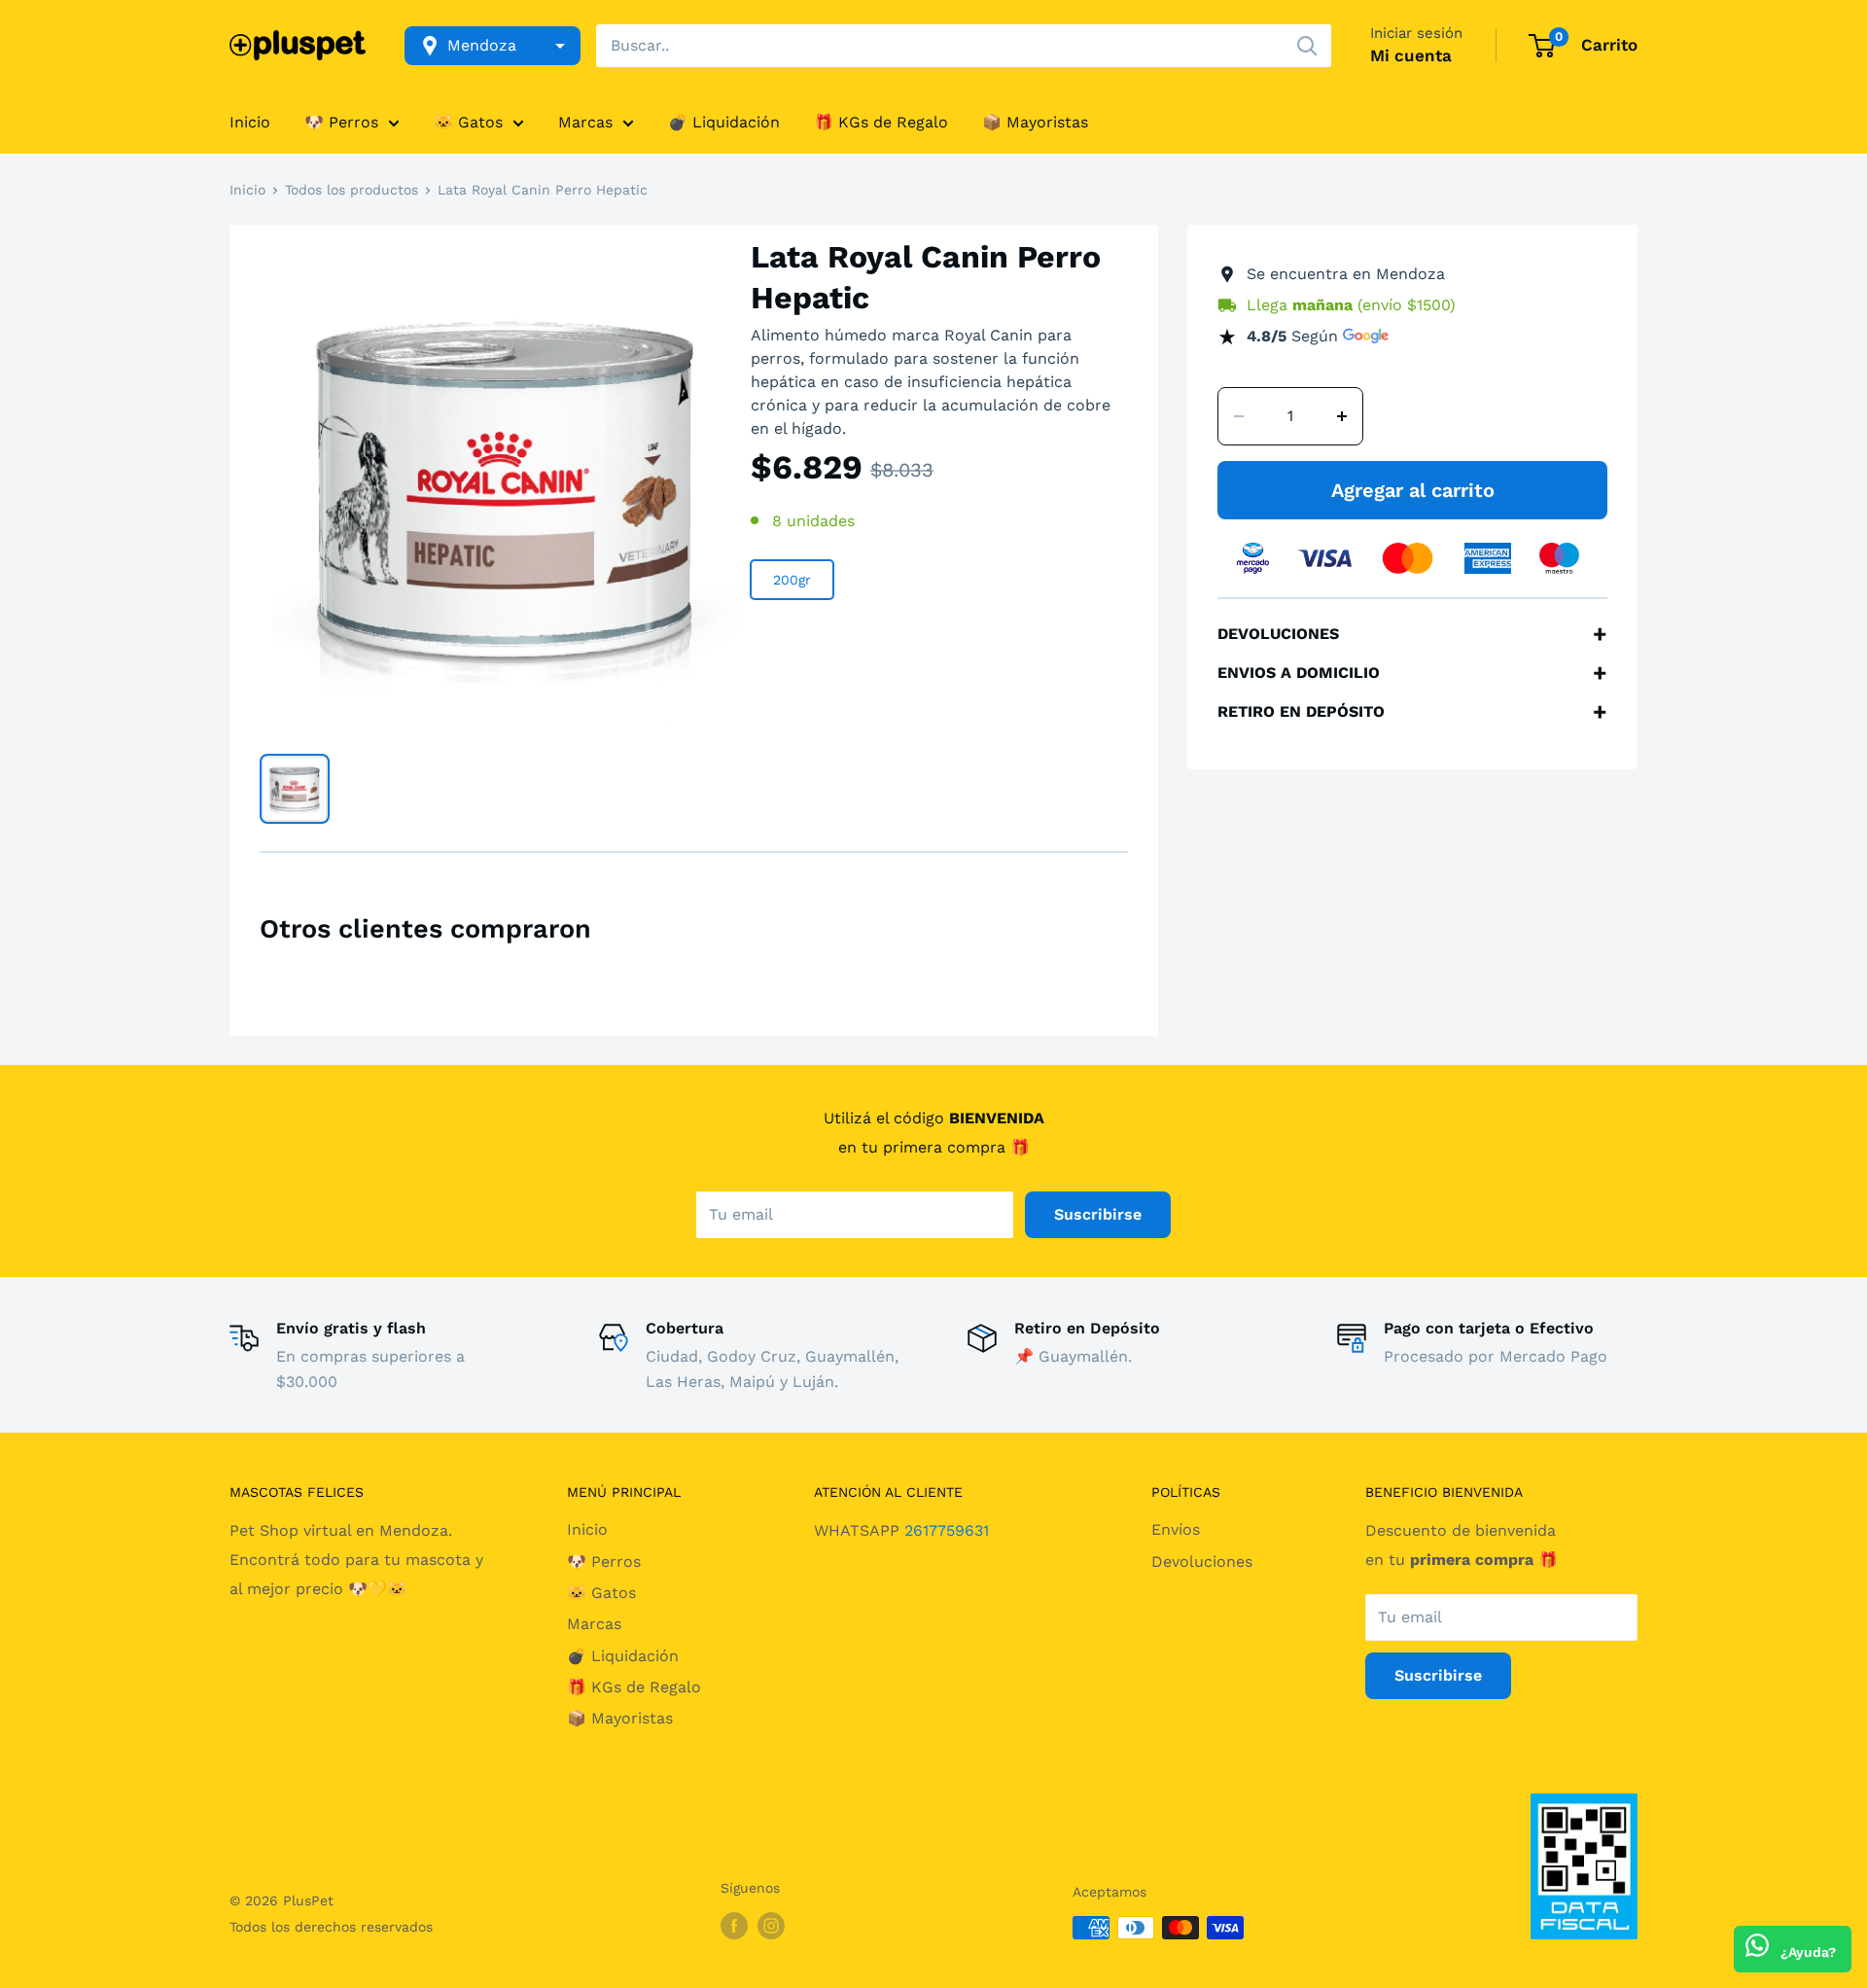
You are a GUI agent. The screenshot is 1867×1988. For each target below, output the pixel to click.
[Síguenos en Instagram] (771, 1925)
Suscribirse (1098, 1214)
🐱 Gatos (468, 122)
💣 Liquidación (724, 122)
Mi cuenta (1411, 55)
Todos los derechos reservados (331, 1927)
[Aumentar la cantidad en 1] (1342, 416)
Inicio (250, 122)
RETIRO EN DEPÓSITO (1412, 712)
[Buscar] (1307, 46)
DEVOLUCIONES (1412, 634)
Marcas (585, 122)
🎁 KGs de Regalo (881, 122)
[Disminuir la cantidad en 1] (1239, 416)
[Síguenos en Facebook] (734, 1925)
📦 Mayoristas (1035, 122)
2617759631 (947, 1530)
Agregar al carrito (1413, 490)
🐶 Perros (341, 122)
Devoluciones (1202, 1562)
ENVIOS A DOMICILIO (1412, 673)
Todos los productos (352, 190)
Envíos (1176, 1529)
